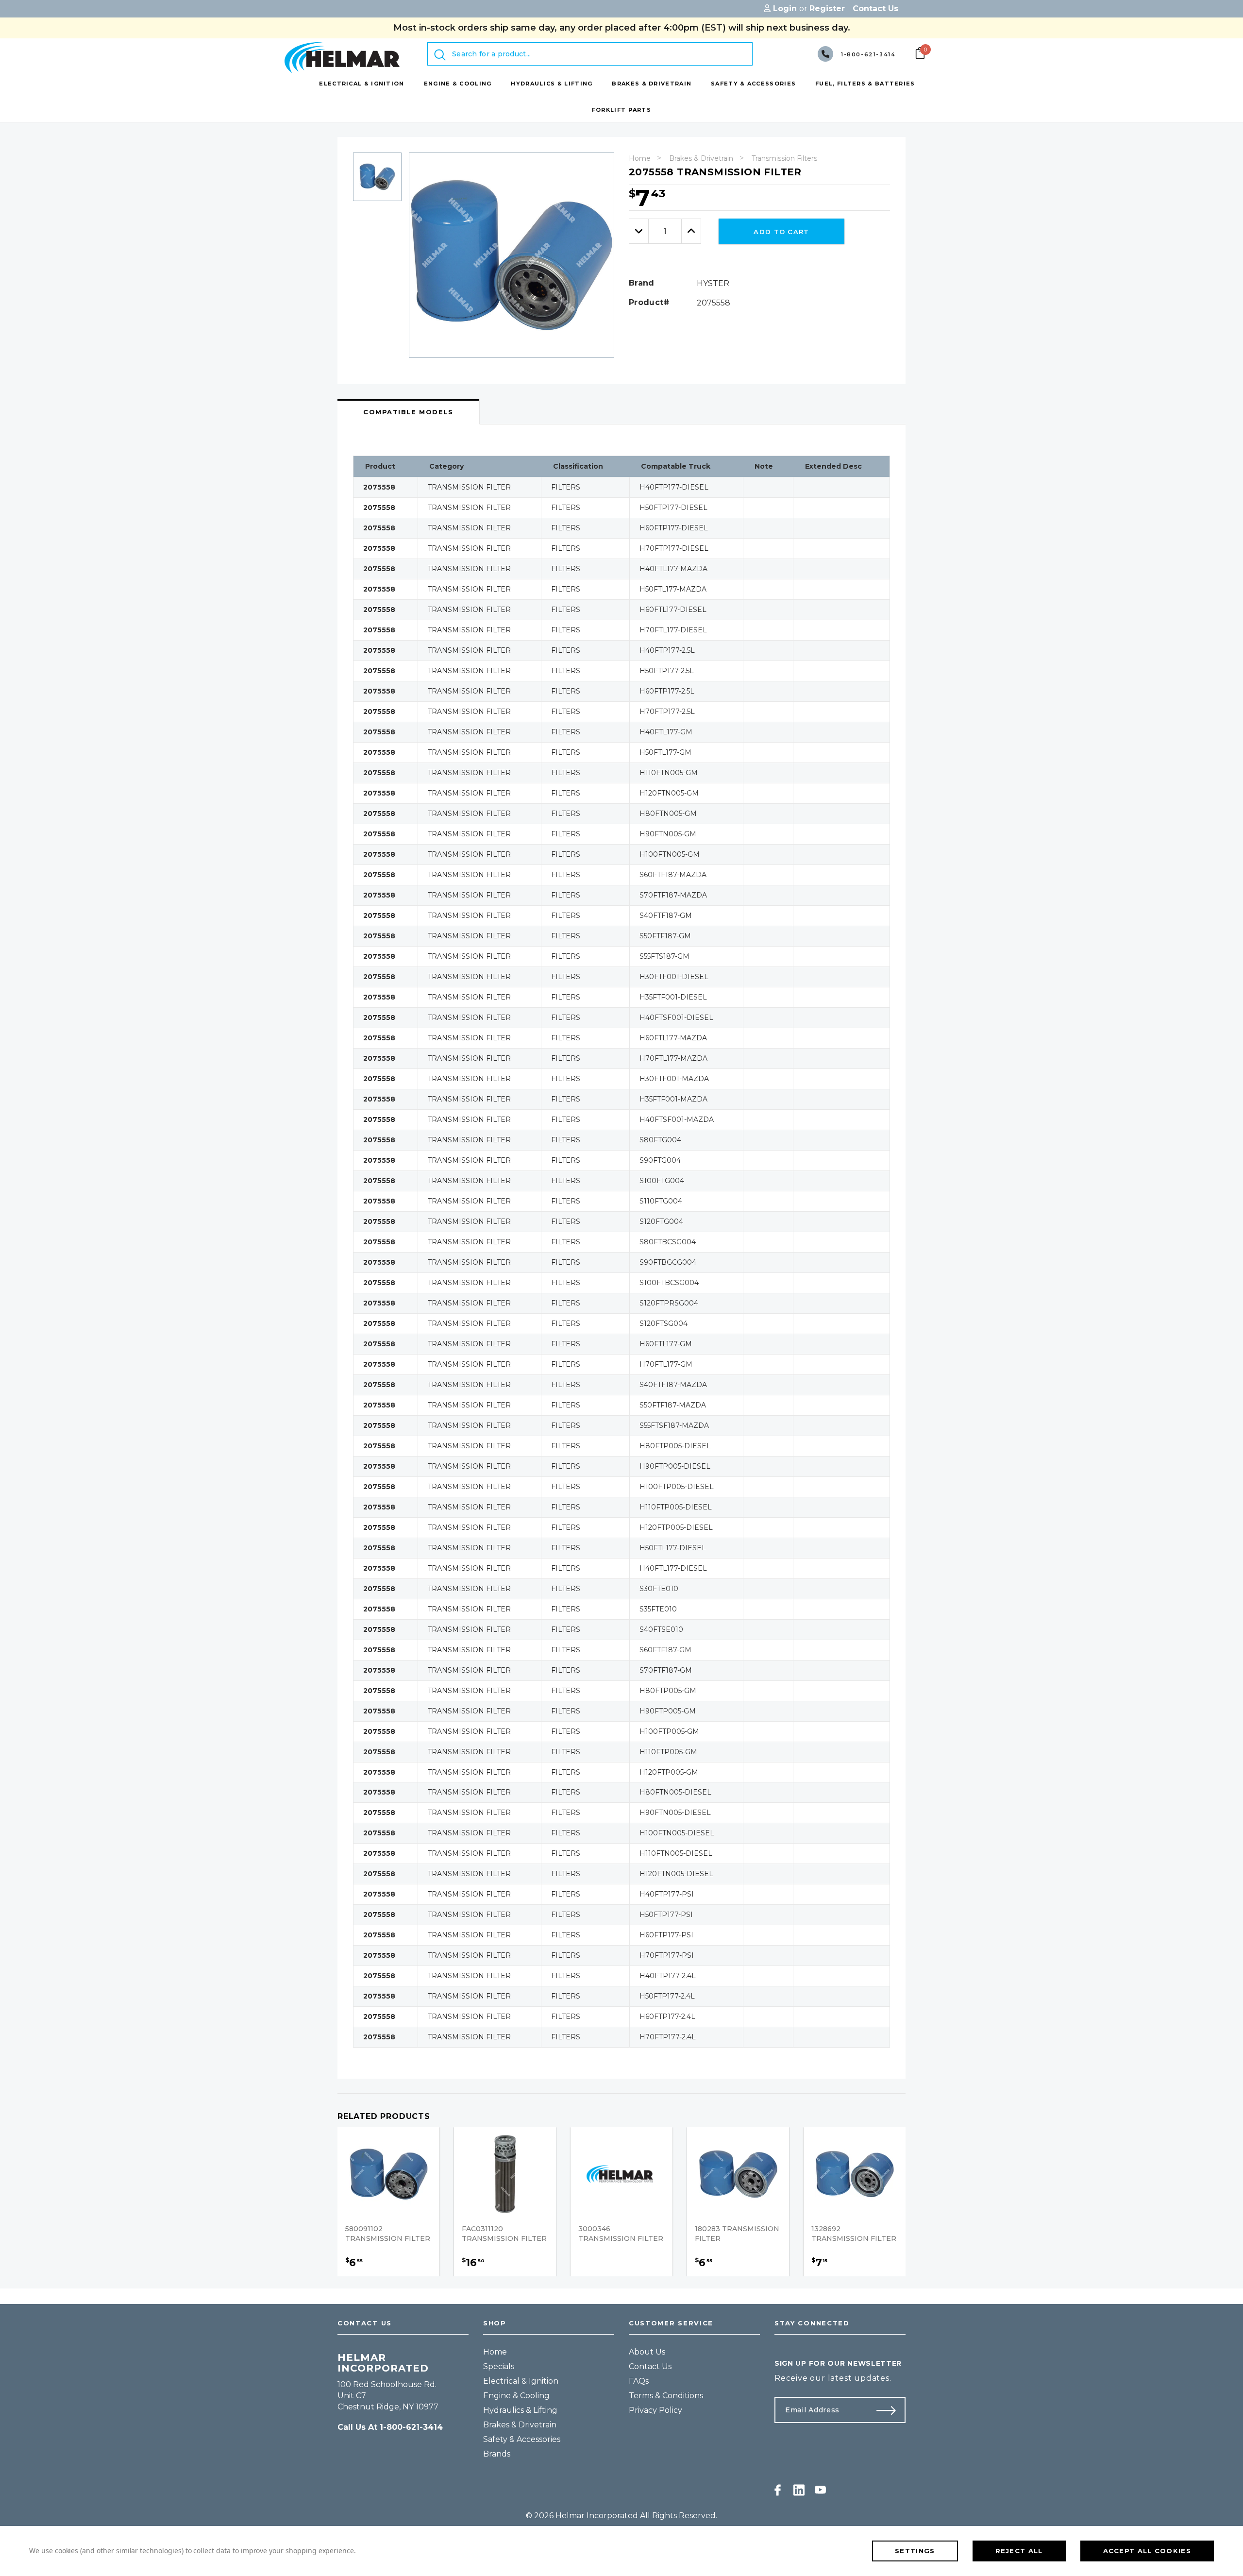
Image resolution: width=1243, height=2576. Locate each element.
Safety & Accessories (522, 2439)
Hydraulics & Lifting (520, 2410)
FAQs (639, 2381)
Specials (499, 2366)
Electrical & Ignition (521, 2381)
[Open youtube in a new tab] (820, 2490)
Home (640, 158)
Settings (915, 2551)
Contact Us (650, 2366)
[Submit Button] (890, 2410)
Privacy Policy (655, 2410)
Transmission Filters (784, 158)
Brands (497, 2454)
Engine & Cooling (516, 2396)
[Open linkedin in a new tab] (799, 2490)
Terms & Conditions (666, 2396)
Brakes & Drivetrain (701, 158)
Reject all (1019, 2551)
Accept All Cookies (1147, 2551)
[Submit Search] (440, 55)
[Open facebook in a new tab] (778, 2490)
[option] (377, 180)
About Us (647, 2352)
